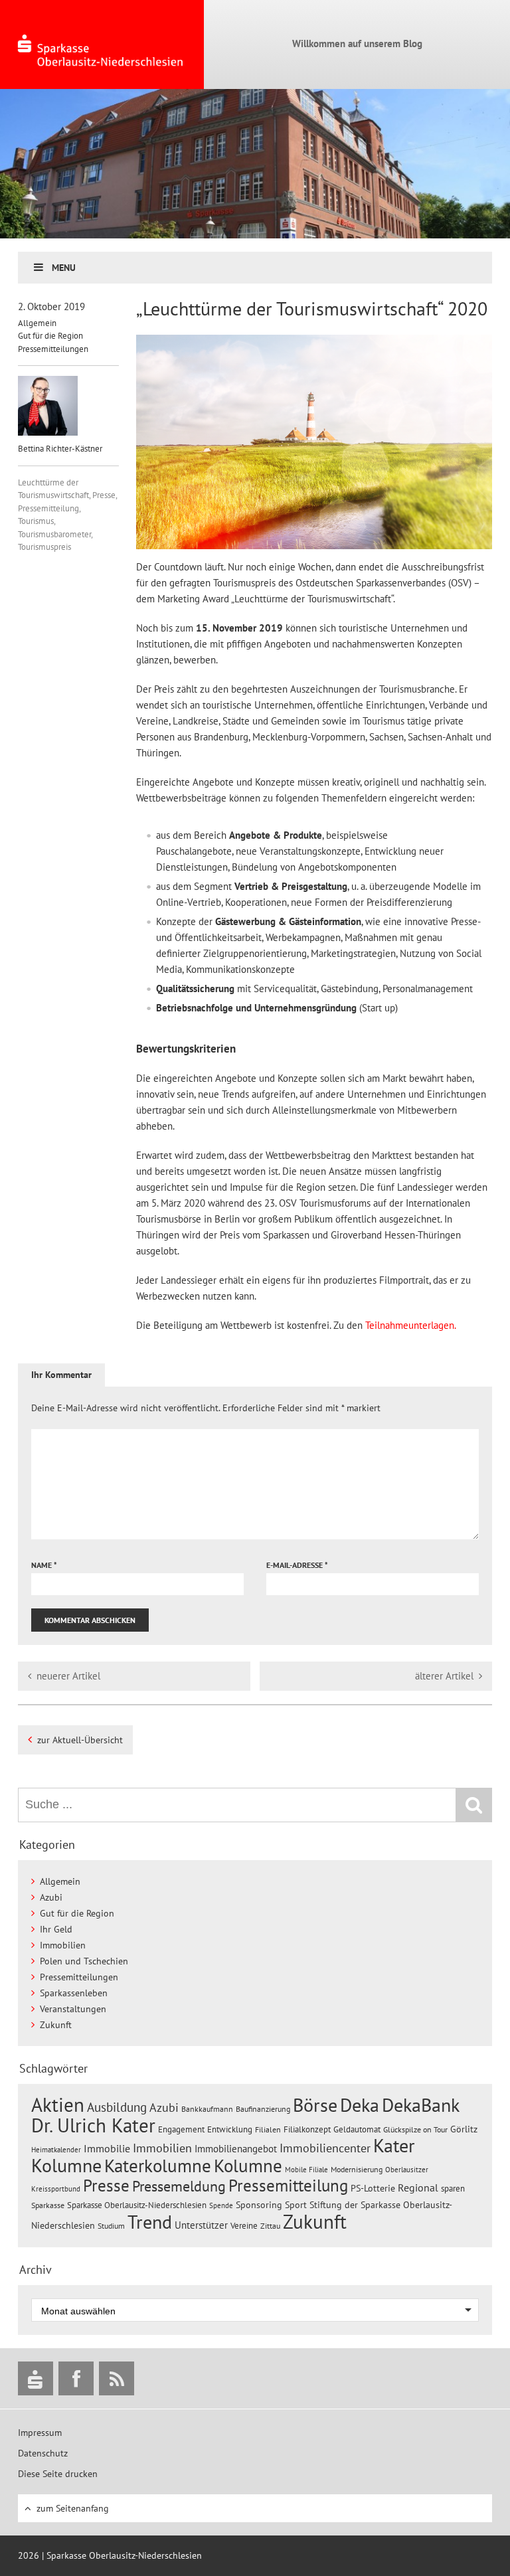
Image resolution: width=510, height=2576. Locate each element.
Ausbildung (117, 2107)
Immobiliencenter (325, 2148)
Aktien (58, 2105)
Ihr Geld (56, 1929)
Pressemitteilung (48, 508)
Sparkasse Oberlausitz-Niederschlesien (137, 2205)
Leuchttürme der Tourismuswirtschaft (53, 489)
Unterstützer (201, 2225)
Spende (221, 2205)
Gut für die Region (50, 336)
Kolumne (248, 2166)
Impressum (40, 2433)
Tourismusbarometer (54, 534)
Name (44, 1565)
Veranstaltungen (73, 2009)
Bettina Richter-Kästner (60, 449)
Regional (418, 2188)
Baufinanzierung (263, 2108)
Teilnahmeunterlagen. (411, 1325)
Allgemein (37, 323)
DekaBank (421, 2105)
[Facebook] (76, 2378)
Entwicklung (230, 2129)
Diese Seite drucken (58, 2474)
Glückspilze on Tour (415, 2129)
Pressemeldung (179, 2186)
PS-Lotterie (373, 2188)
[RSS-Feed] (117, 2378)
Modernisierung (357, 2169)
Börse (315, 2105)
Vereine (244, 2226)
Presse (104, 495)
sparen (453, 2189)
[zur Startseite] (102, 44)
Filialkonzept (307, 2129)
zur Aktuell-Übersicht (80, 1740)
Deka (360, 2105)
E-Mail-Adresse (297, 1565)
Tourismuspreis (44, 547)
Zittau (270, 2226)
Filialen (268, 2129)
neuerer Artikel (68, 1676)
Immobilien (63, 1945)
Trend (150, 2222)
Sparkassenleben (74, 1993)
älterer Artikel (444, 1676)
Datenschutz (43, 2453)
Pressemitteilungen (53, 349)
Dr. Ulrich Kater (93, 2125)
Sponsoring (259, 2205)
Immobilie (107, 2148)
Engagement (181, 2129)
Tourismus (36, 521)
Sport (296, 2205)
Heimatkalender (56, 2150)
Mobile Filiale (306, 2170)
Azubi (51, 1897)
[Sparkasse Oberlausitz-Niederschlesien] (36, 2378)
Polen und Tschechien (84, 1961)
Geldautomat (357, 2129)
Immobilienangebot (236, 2148)
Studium (111, 2226)
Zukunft (56, 2025)
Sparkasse (48, 2205)
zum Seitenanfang (73, 2508)
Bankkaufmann (207, 2109)
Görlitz (464, 2129)
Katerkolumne (158, 2166)
